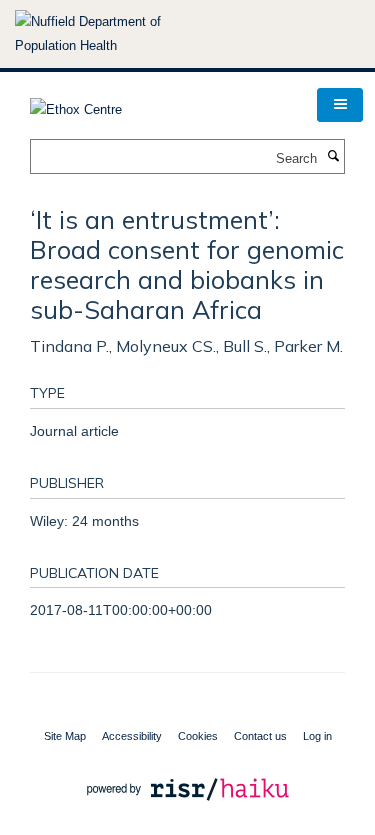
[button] (340, 105)
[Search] (333, 157)
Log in (317, 736)
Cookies (198, 736)
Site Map (65, 736)
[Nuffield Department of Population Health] (115, 34)
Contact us (260, 736)
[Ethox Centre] (76, 103)
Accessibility (132, 736)
